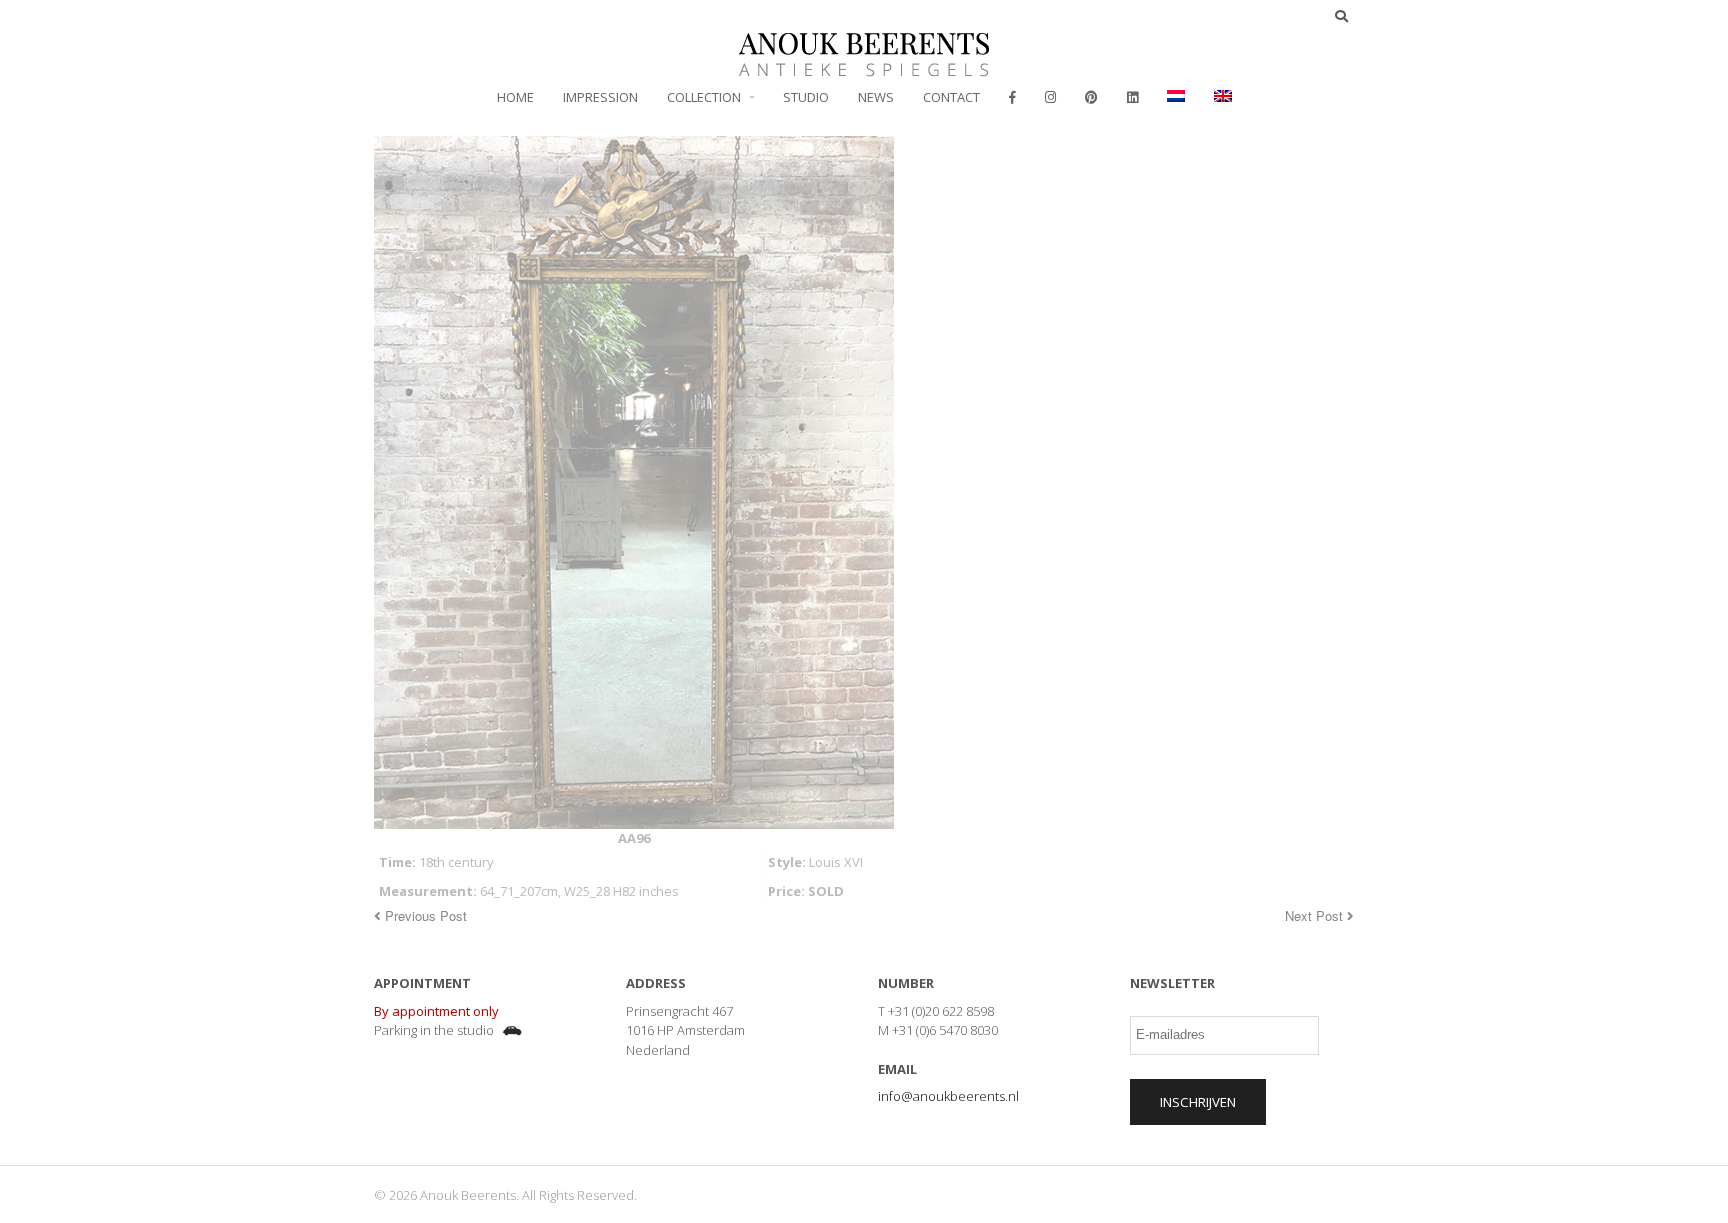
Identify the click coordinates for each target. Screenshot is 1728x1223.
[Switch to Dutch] (1176, 97)
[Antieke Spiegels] (864, 66)
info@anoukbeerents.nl (948, 1096)
